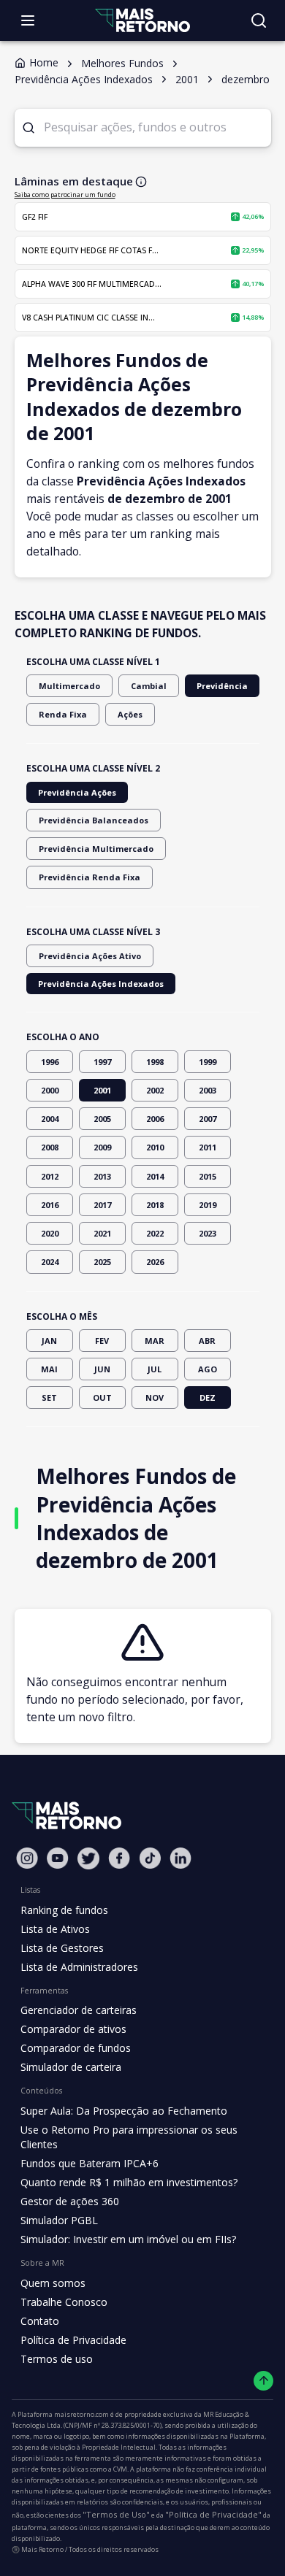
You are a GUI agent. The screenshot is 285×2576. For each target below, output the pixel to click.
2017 (102, 1205)
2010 (155, 1147)
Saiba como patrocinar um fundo (65, 195)
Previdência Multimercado (96, 849)
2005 (102, 1119)
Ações (130, 714)
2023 (208, 1233)
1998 (155, 1062)
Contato (40, 2321)
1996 (50, 1062)
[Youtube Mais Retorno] (58, 1858)
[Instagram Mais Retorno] (27, 1858)
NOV (155, 1397)
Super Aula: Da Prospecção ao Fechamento (124, 2111)
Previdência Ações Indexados (101, 984)
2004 (50, 1119)
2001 (102, 1090)
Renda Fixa (63, 714)
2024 (50, 1262)
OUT (102, 1397)
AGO (208, 1369)
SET (49, 1397)
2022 (155, 1233)
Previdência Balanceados (94, 820)
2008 (50, 1147)
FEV (102, 1341)
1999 (208, 1062)
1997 (102, 1062)
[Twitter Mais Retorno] (88, 1858)
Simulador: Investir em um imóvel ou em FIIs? (128, 2239)
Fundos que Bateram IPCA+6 (90, 2163)
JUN (102, 1369)
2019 (208, 1205)
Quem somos (53, 2283)
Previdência (222, 686)
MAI (49, 1369)
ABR (207, 1341)
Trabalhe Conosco (64, 2302)
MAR (155, 1341)
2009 (102, 1147)
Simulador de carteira (71, 2067)
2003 (208, 1090)
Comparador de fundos (76, 2048)
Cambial (149, 686)
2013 (102, 1176)
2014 (155, 1176)
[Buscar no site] (259, 20)
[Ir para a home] (142, 20)
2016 (50, 1205)
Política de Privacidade (73, 2340)
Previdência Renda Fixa (90, 877)
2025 (102, 1262)
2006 (155, 1119)
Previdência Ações (77, 792)
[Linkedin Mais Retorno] (180, 1858)
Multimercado (69, 686)
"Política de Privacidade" (213, 2514)
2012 (50, 1176)
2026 (155, 1262)
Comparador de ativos (73, 2029)
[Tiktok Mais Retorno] (150, 1858)
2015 (208, 1176)
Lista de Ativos (55, 1929)
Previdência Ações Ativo (90, 956)
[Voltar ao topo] (263, 2381)
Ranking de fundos (64, 1910)
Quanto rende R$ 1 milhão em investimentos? (129, 2182)
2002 (155, 1090)
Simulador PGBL (59, 2220)
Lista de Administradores (79, 1967)
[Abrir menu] (28, 20)
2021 (102, 1233)
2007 (208, 1119)
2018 (155, 1205)
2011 (208, 1147)
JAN (49, 1341)
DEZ (208, 1397)
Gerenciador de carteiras (79, 2010)
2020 (50, 1233)
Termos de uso (57, 2359)
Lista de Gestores (62, 1948)
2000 (50, 1090)
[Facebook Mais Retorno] (119, 1858)
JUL (155, 1369)
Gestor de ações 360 (70, 2201)
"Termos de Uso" (116, 2514)
